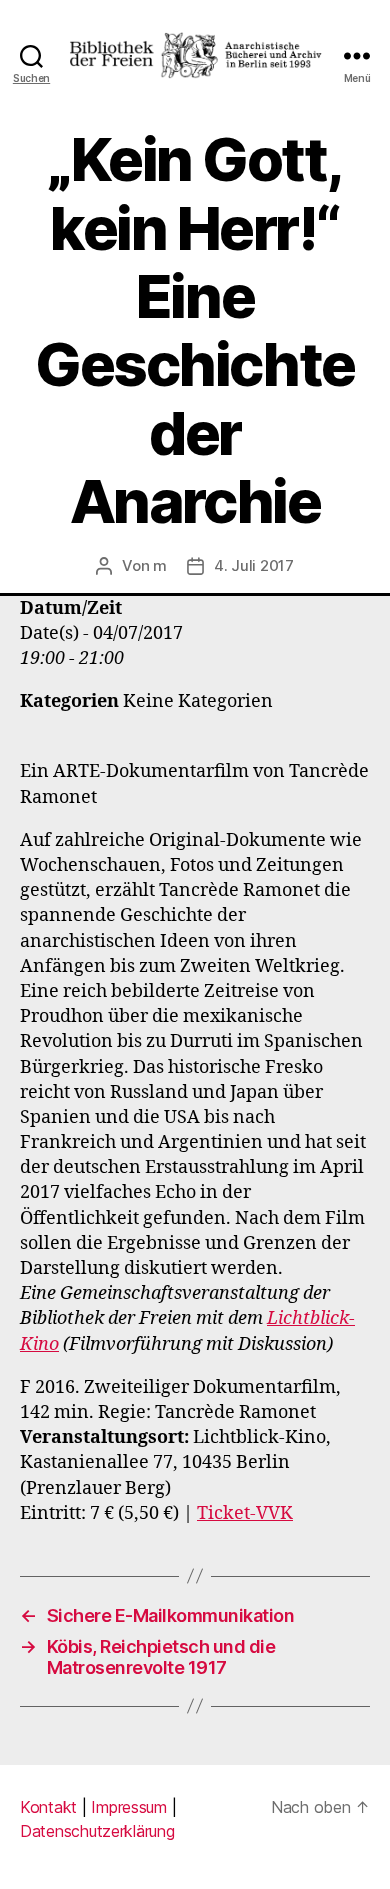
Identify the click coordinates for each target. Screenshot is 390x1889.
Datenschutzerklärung (97, 1831)
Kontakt (48, 1807)
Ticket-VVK (245, 1513)
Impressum (129, 1807)
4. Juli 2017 (254, 565)
